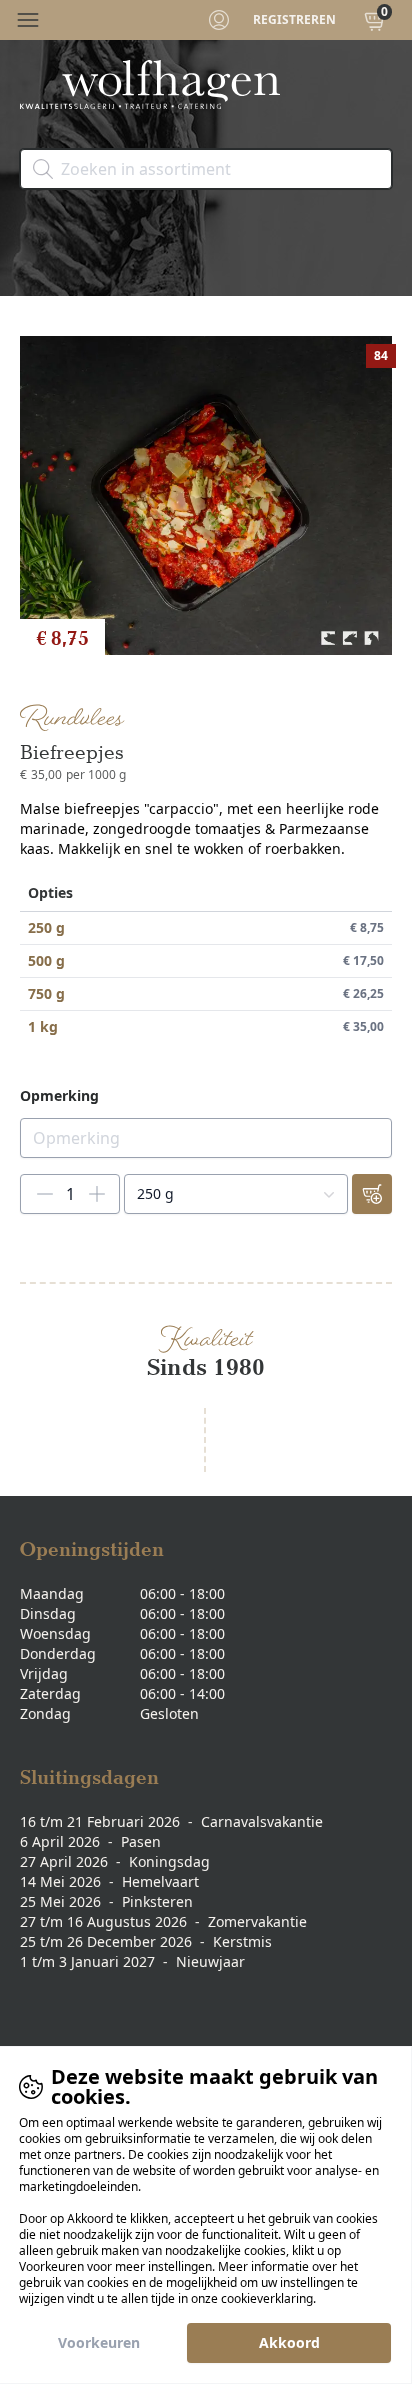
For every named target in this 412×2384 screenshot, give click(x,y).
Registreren (294, 20)
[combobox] (236, 1194)
